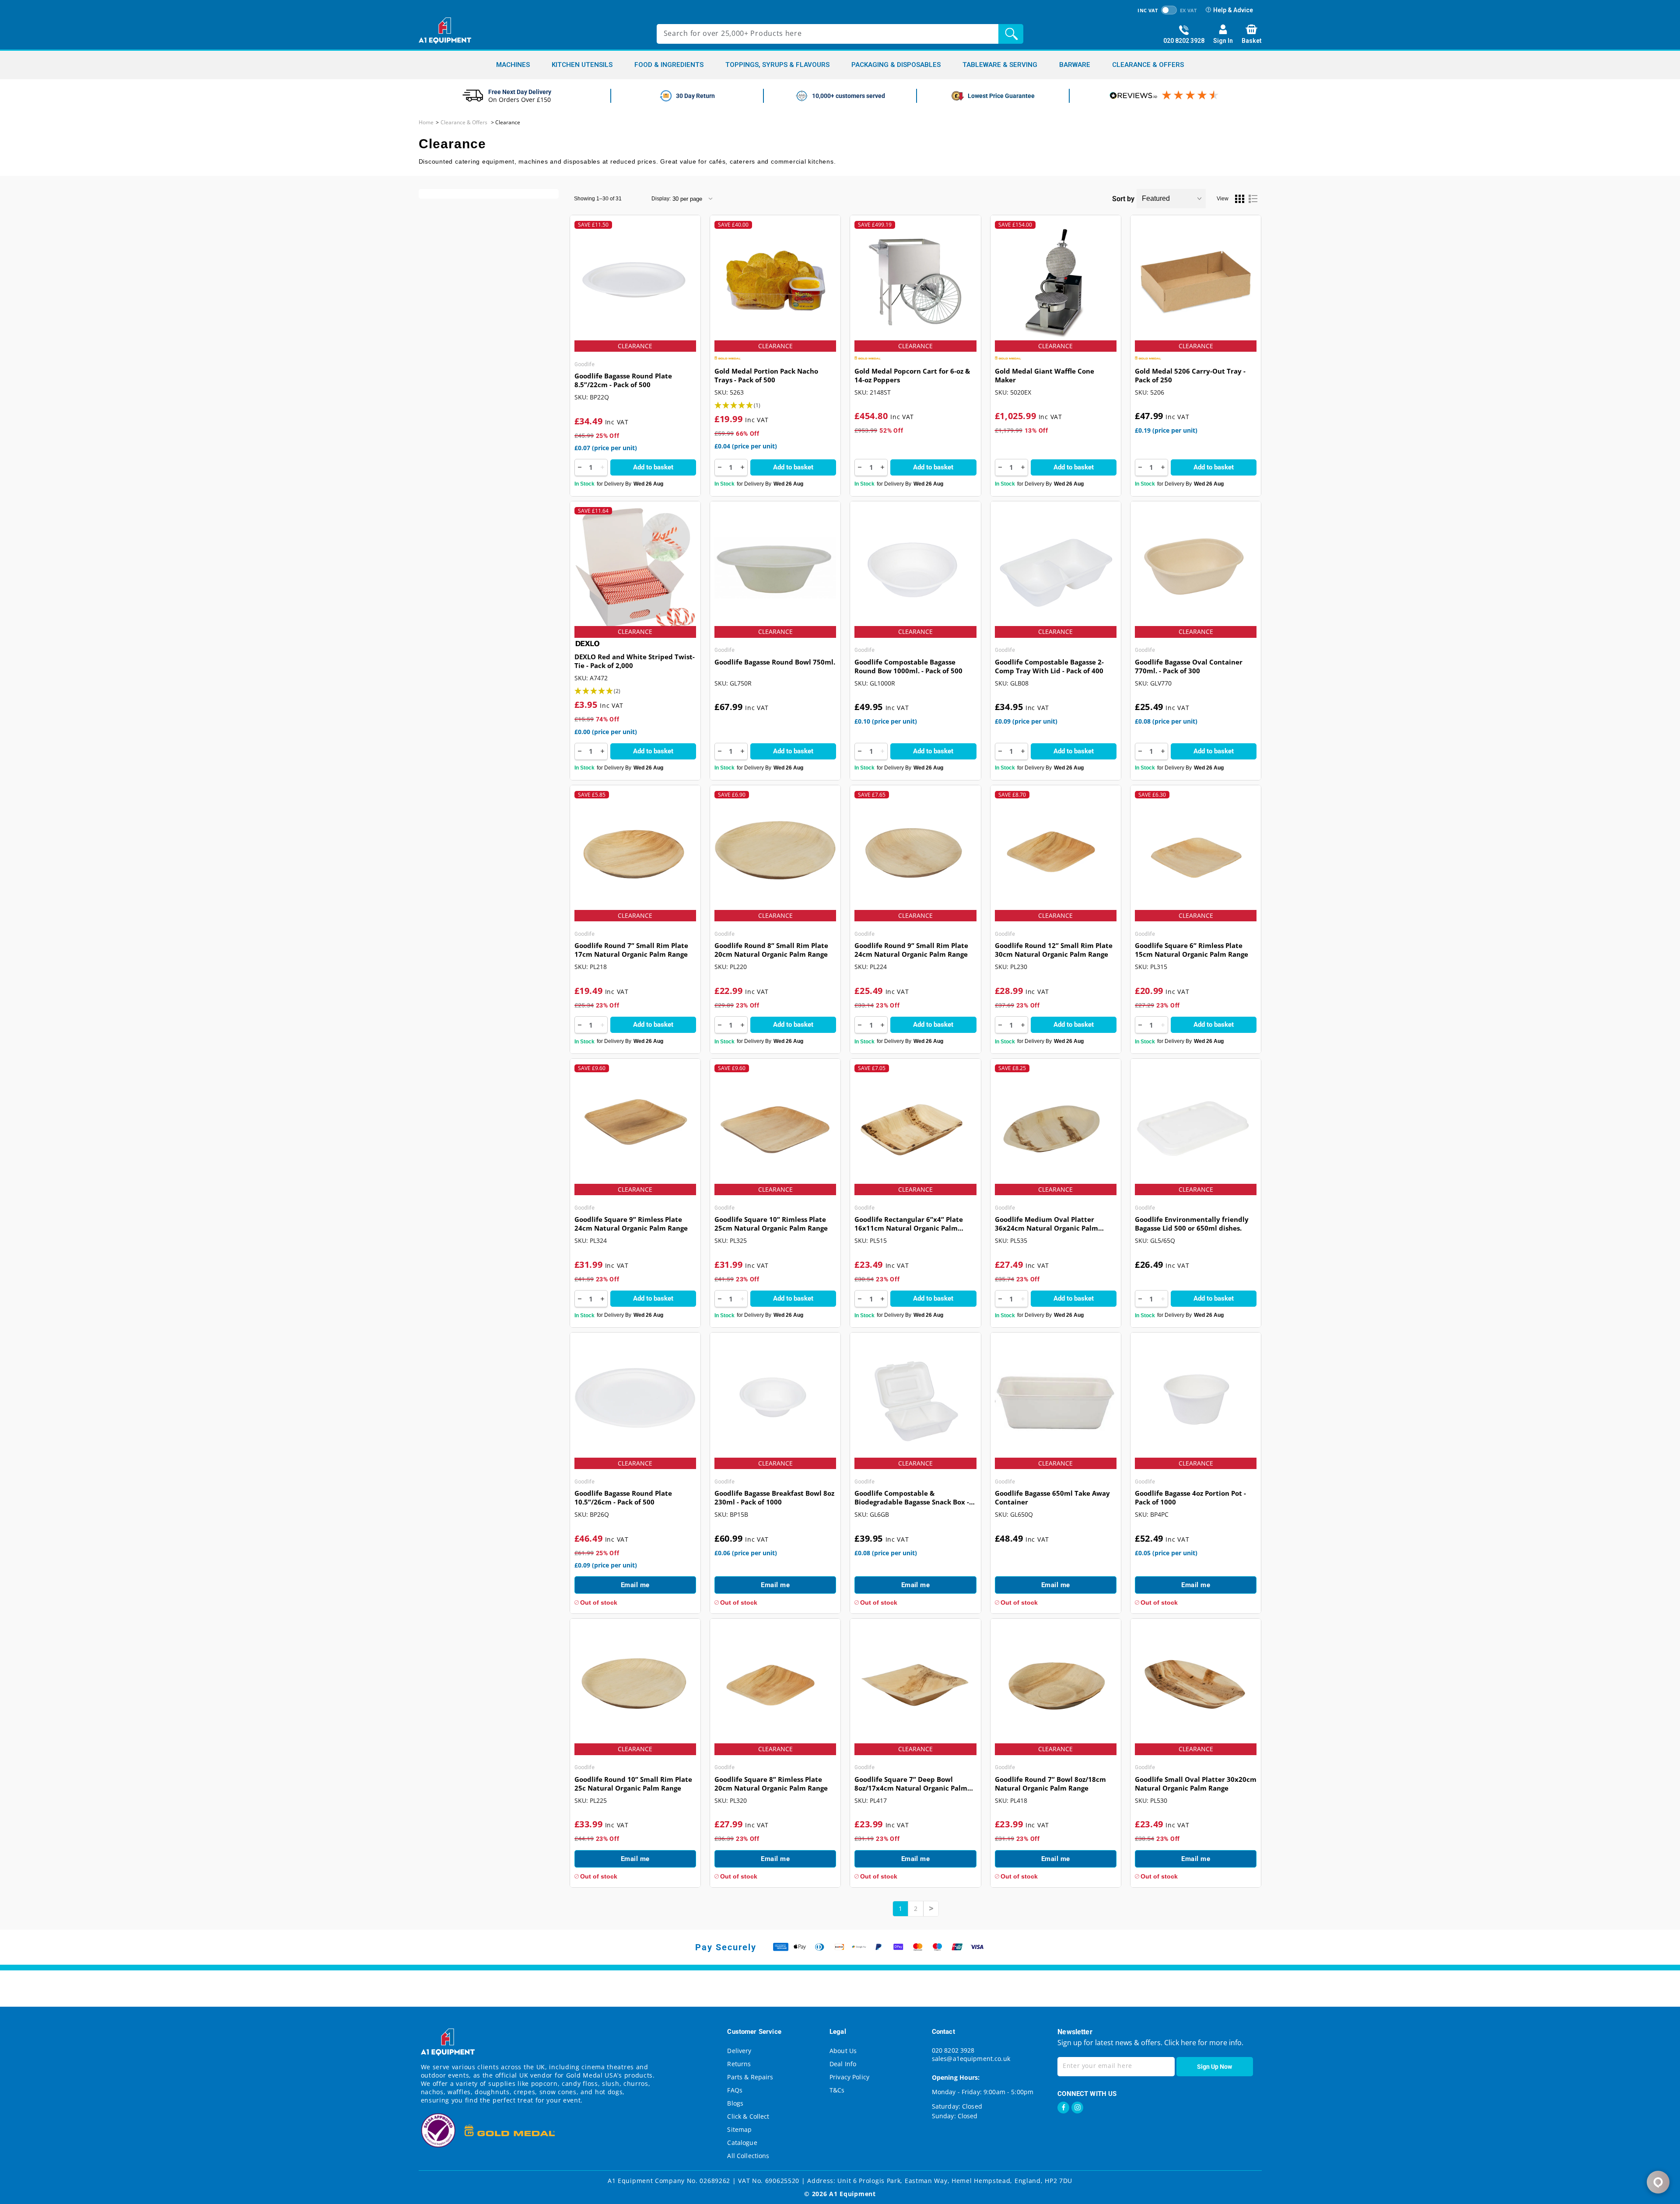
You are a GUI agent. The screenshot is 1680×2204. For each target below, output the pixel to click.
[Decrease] (580, 467)
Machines (513, 65)
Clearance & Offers (1148, 65)
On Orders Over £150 (520, 100)
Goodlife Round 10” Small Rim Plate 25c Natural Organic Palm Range (633, 1784)
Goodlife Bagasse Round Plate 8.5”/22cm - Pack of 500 (623, 380)
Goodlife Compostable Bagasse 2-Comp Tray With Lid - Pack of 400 (1049, 666)
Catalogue (742, 2143)
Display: (661, 199)
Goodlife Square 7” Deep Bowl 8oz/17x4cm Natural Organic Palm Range (911, 1784)
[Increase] (602, 467)
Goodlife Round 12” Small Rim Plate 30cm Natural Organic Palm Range (1054, 950)
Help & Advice (1233, 10)
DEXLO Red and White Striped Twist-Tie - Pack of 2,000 (635, 661)
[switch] (1169, 10)
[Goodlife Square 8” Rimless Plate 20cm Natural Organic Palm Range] (775, 1685)
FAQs (735, 2090)
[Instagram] (1077, 2108)
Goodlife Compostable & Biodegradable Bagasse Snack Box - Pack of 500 (912, 1498)
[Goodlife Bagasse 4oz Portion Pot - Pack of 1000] (1196, 1399)
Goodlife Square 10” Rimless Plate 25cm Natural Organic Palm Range (771, 1224)
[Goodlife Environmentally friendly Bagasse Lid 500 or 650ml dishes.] (1196, 1125)
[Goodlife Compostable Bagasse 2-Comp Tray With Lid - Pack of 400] (1056, 568)
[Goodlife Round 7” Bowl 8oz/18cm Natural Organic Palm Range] (1056, 1685)
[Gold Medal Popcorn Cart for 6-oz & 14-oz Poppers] (915, 282)
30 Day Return (695, 96)
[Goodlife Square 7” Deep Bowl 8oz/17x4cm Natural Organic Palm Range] (915, 1685)
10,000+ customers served (849, 96)
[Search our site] (1013, 34)
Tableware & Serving (1000, 65)
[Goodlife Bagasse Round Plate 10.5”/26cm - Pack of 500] (635, 1399)
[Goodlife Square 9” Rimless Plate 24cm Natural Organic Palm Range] (635, 1125)
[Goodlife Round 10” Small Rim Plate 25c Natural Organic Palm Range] (635, 1685)
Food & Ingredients (669, 65)
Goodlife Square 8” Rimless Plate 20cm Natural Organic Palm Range (771, 1784)
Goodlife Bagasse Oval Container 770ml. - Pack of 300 (1189, 666)
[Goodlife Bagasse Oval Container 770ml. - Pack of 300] (1196, 568)
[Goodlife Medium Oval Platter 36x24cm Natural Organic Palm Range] (1056, 1125)
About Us (843, 2051)
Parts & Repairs (750, 2077)
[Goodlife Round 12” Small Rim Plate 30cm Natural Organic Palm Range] (1056, 852)
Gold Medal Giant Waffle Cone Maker (1045, 375)
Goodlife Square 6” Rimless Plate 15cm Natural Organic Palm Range (1192, 950)
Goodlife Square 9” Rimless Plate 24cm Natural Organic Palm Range (631, 1224)
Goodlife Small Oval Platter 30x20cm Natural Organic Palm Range (1196, 1784)
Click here (1179, 2043)
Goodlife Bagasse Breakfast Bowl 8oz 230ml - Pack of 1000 (774, 1497)
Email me (635, 1585)
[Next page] (931, 1909)
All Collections (748, 2156)
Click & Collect (748, 2116)
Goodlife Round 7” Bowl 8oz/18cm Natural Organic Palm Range (1050, 1784)
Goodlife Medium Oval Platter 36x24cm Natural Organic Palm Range (1046, 1224)
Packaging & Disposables (896, 65)
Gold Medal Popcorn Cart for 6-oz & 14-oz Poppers (912, 375)
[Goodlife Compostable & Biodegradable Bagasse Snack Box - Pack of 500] (915, 1399)
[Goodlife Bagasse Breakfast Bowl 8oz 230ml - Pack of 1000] (775, 1399)
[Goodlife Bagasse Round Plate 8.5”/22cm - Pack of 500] (635, 282)
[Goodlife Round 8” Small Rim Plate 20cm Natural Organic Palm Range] (775, 852)
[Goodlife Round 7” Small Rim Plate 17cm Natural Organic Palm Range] (635, 852)
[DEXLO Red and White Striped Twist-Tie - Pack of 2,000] (635, 568)
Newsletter (1075, 2032)
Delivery (739, 2051)
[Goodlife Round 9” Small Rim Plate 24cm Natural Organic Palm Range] (915, 852)
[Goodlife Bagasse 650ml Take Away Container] (1056, 1399)
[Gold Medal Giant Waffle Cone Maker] (1056, 282)
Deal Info (843, 2064)
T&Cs (837, 2090)
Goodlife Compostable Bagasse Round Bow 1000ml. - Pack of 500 (908, 666)
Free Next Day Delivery (520, 92)
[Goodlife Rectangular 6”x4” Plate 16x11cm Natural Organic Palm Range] (915, 1125)
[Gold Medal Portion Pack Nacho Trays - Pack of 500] (775, 282)
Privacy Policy (849, 2077)
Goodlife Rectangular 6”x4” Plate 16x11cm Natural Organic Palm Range (909, 1224)
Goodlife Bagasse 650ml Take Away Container (1052, 1497)
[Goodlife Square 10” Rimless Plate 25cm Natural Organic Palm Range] (775, 1125)
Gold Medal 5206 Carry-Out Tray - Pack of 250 (1190, 375)
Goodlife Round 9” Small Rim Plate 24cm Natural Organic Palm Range (911, 950)
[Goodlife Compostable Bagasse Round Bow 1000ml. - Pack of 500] (915, 568)
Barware (1075, 65)
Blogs (735, 2103)
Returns (739, 2064)
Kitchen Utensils (582, 65)
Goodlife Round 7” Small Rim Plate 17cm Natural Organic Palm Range (631, 950)
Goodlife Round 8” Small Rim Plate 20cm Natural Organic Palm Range (771, 950)
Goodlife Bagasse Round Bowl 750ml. (775, 662)
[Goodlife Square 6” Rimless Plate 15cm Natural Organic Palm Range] (1196, 852)
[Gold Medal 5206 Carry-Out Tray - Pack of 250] (1196, 282)
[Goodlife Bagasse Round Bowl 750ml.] (775, 568)
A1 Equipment (852, 2194)
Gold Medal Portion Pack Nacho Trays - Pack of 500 (766, 375)
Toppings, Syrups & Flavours (777, 65)
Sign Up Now (1214, 2067)
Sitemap (739, 2129)
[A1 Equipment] (445, 31)
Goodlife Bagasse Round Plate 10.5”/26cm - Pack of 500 (623, 1497)
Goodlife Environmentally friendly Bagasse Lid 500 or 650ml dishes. (1192, 1224)
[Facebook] (1063, 2108)
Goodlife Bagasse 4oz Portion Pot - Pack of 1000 (1190, 1497)
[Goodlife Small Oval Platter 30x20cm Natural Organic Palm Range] (1196, 1685)
